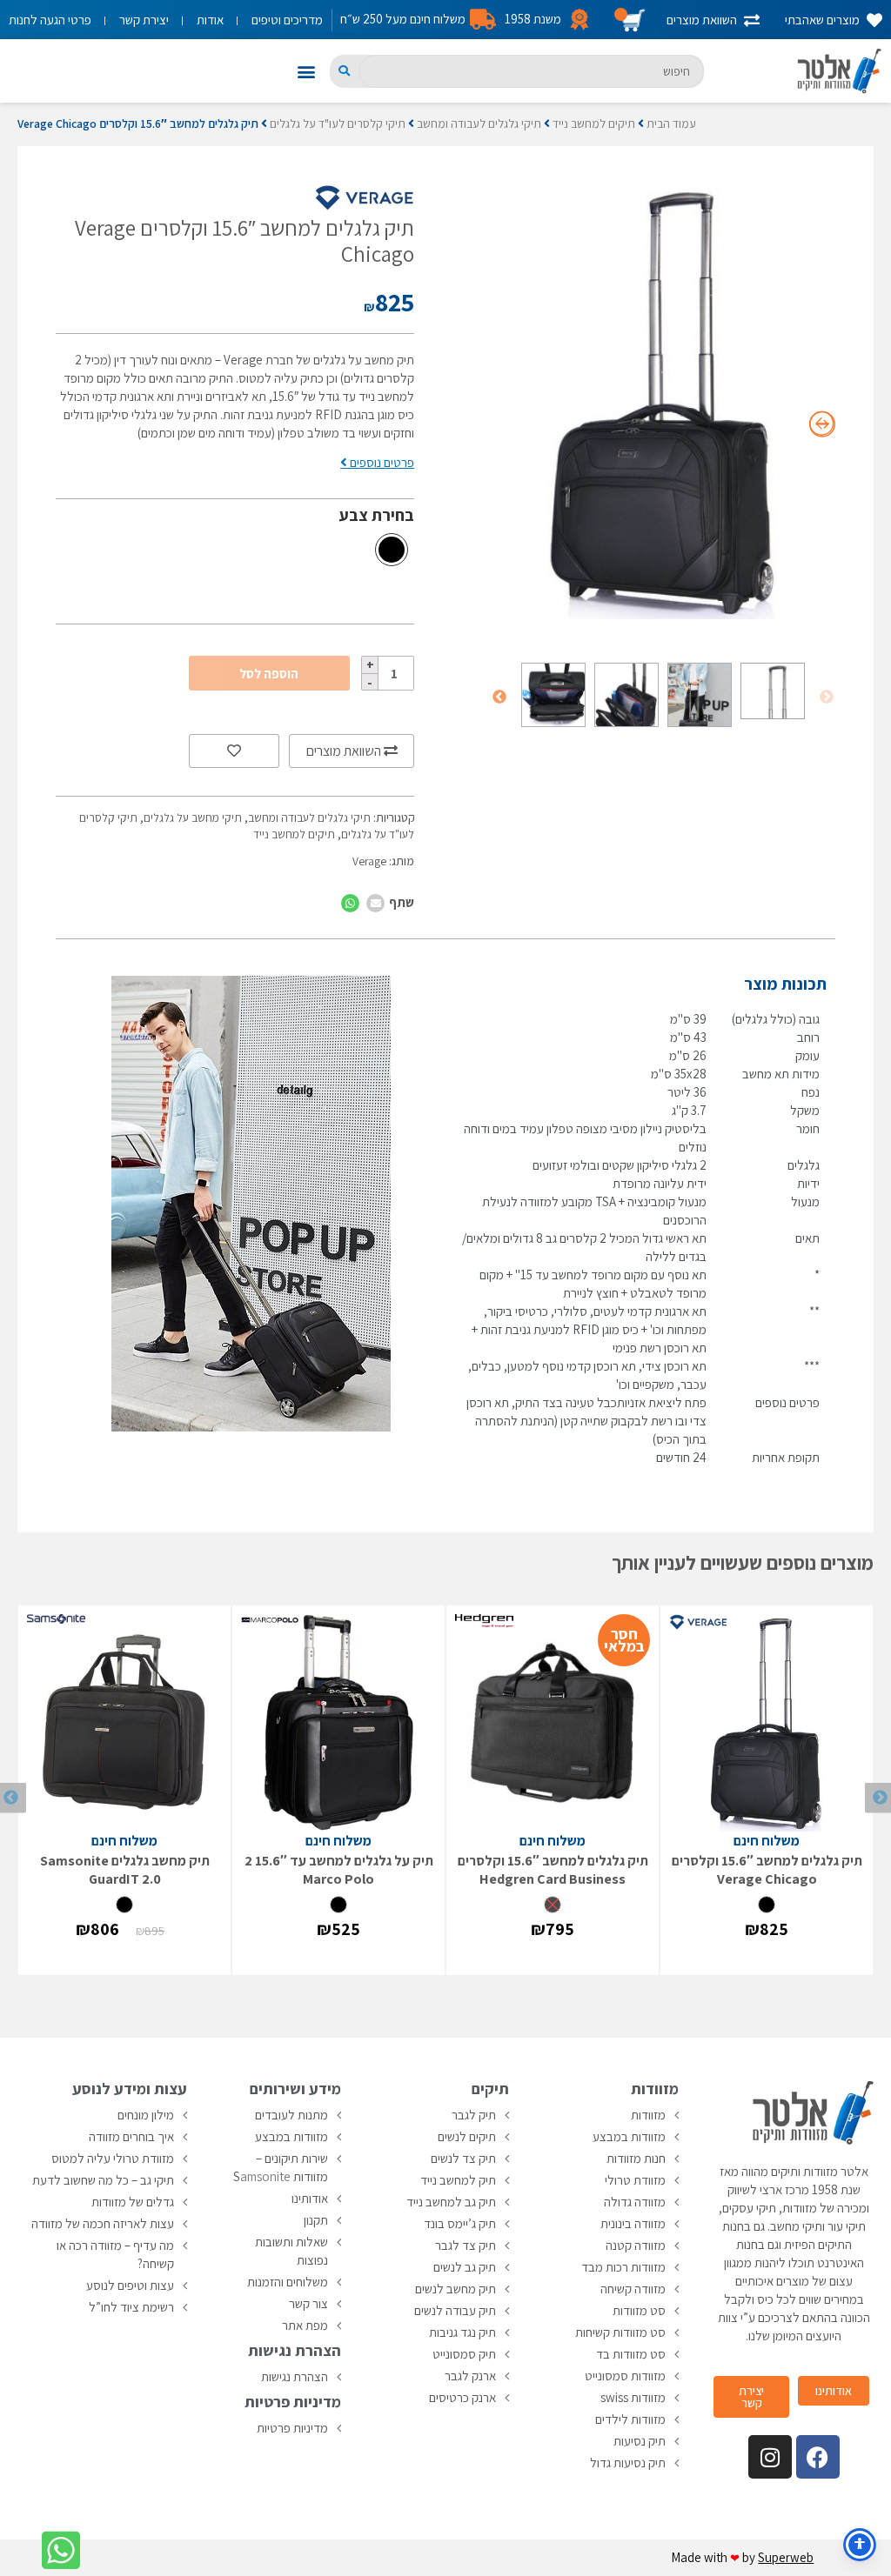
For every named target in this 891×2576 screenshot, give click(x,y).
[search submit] (344, 71)
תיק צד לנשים (463, 2158)
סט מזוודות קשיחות (620, 2332)
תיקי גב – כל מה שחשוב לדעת (103, 2180)
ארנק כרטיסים (462, 2397)
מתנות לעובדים (291, 2115)
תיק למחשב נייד (458, 2180)
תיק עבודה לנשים (455, 2310)
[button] (307, 71)
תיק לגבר (474, 2115)
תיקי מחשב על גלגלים (193, 818)
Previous (827, 697)
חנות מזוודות (636, 2158)
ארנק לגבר (470, 2376)
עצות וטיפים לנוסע (130, 2285)
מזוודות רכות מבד (623, 2267)
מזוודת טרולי (635, 2180)
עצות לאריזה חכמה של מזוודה (103, 2223)
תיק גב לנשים (465, 2267)
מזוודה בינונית (633, 2223)
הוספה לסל (269, 674)
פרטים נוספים (381, 462)
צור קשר (308, 2303)
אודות (210, 20)
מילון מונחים (146, 2115)
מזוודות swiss (633, 2397)
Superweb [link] (786, 2557)
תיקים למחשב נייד (594, 123)
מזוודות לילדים (630, 2419)
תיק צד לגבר (466, 2245)
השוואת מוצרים (345, 751)
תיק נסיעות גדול (628, 2463)
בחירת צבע (377, 515)
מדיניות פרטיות (292, 2428)
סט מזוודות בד (631, 2354)
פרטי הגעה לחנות (50, 20)
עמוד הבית (671, 123)
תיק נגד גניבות (462, 2332)
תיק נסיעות (640, 2441)
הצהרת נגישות (295, 2376)
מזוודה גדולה (635, 2202)
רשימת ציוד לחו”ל (131, 2307)
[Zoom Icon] (663, 402)
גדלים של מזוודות (133, 2202)
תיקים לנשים (467, 2136)
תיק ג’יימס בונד (460, 2223)
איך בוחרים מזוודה (131, 2136)
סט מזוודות (639, 2310)
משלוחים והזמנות (288, 2282)
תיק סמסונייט (464, 2354)
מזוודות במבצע (629, 2136)
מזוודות (648, 2115)
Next (499, 697)
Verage (369, 861)
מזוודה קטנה (636, 2245)
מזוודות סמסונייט (625, 2376)
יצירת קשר (144, 20)
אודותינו (310, 2198)
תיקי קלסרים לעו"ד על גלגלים (338, 123)
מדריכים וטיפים (287, 20)
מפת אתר (305, 2325)
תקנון (316, 2220)
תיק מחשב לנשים (456, 2289)
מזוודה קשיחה (633, 2289)
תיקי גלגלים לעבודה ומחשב (479, 123)
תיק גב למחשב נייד (451, 2202)
